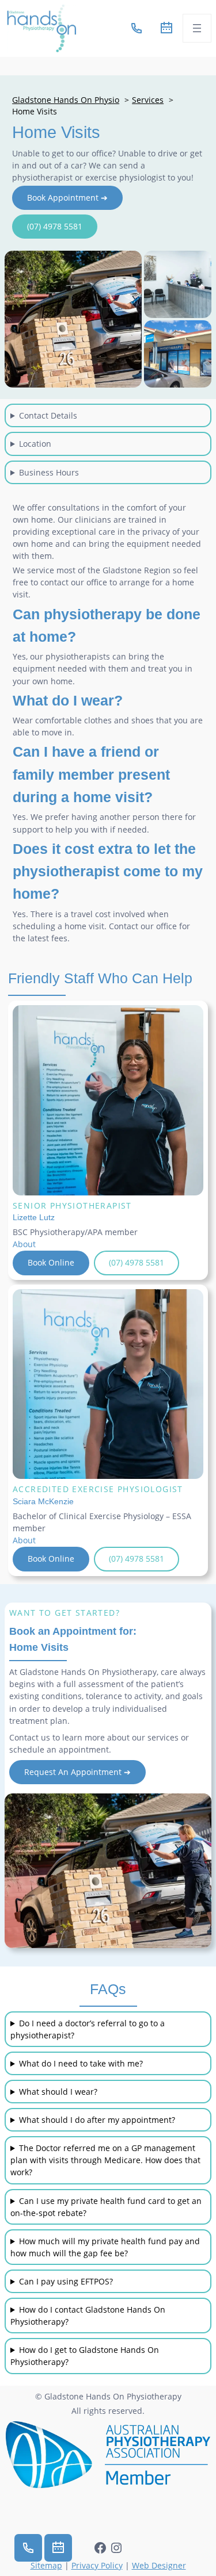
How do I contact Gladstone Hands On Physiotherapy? (88, 2316)
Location (35, 444)
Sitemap (46, 2565)
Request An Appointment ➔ (77, 1772)
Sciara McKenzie (43, 1501)
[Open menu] (197, 28)
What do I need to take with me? (81, 2063)
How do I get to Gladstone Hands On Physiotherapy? (85, 2356)
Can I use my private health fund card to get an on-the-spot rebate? (106, 2207)
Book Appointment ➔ (67, 198)
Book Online (51, 1262)
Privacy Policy (97, 2565)
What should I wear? (58, 2092)
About (24, 1244)
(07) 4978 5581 (55, 226)
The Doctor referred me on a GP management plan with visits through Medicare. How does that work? (105, 2160)
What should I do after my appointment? (97, 2120)
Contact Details (48, 415)
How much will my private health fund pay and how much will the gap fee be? (105, 2247)
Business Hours (49, 472)
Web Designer (159, 2565)
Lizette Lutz (34, 1217)
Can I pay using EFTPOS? (66, 2281)
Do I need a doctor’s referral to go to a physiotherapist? (88, 2029)
